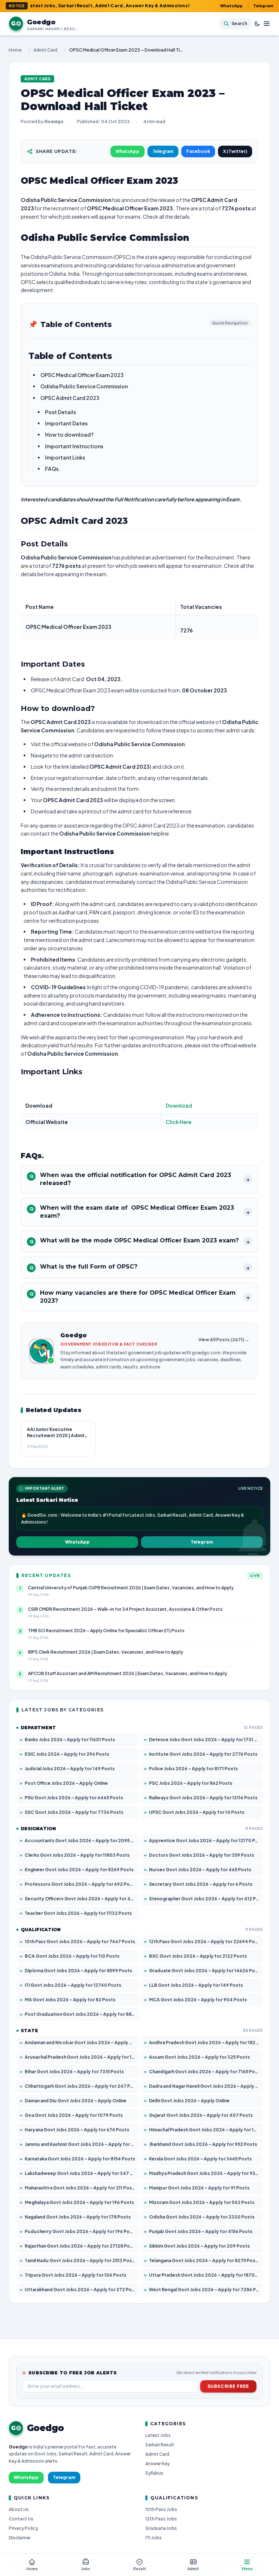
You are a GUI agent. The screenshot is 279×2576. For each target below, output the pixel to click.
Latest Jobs (158, 2435)
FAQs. (53, 469)
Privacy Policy (23, 2528)
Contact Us (21, 2519)
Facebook (198, 151)
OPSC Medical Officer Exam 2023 (82, 375)
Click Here (179, 1122)
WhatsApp (231, 6)
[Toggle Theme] (257, 24)
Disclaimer (20, 2538)
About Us (19, 2509)
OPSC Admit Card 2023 (70, 398)
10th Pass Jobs (161, 2509)
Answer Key (157, 2464)
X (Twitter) (235, 151)
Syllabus (154, 2473)
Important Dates (66, 423)
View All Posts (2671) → (224, 1340)
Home (15, 50)
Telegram (263, 6)
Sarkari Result (160, 2445)
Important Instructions (74, 446)
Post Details (60, 412)
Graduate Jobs (161, 2528)
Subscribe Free (228, 2386)
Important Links (65, 457)
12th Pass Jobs (161, 2519)
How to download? (69, 434)
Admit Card (45, 50)
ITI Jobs (153, 2538)
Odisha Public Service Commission (84, 386)
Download (179, 1105)
